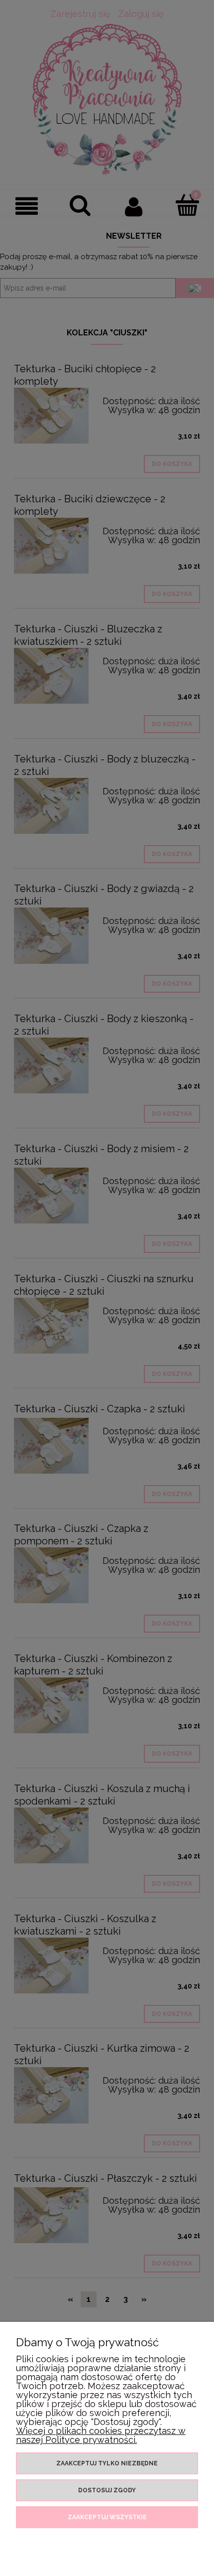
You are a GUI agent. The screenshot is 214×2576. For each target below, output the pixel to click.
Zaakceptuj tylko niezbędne (107, 2463)
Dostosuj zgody (107, 2490)
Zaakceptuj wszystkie (107, 2517)
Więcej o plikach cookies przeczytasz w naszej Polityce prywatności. (101, 2435)
